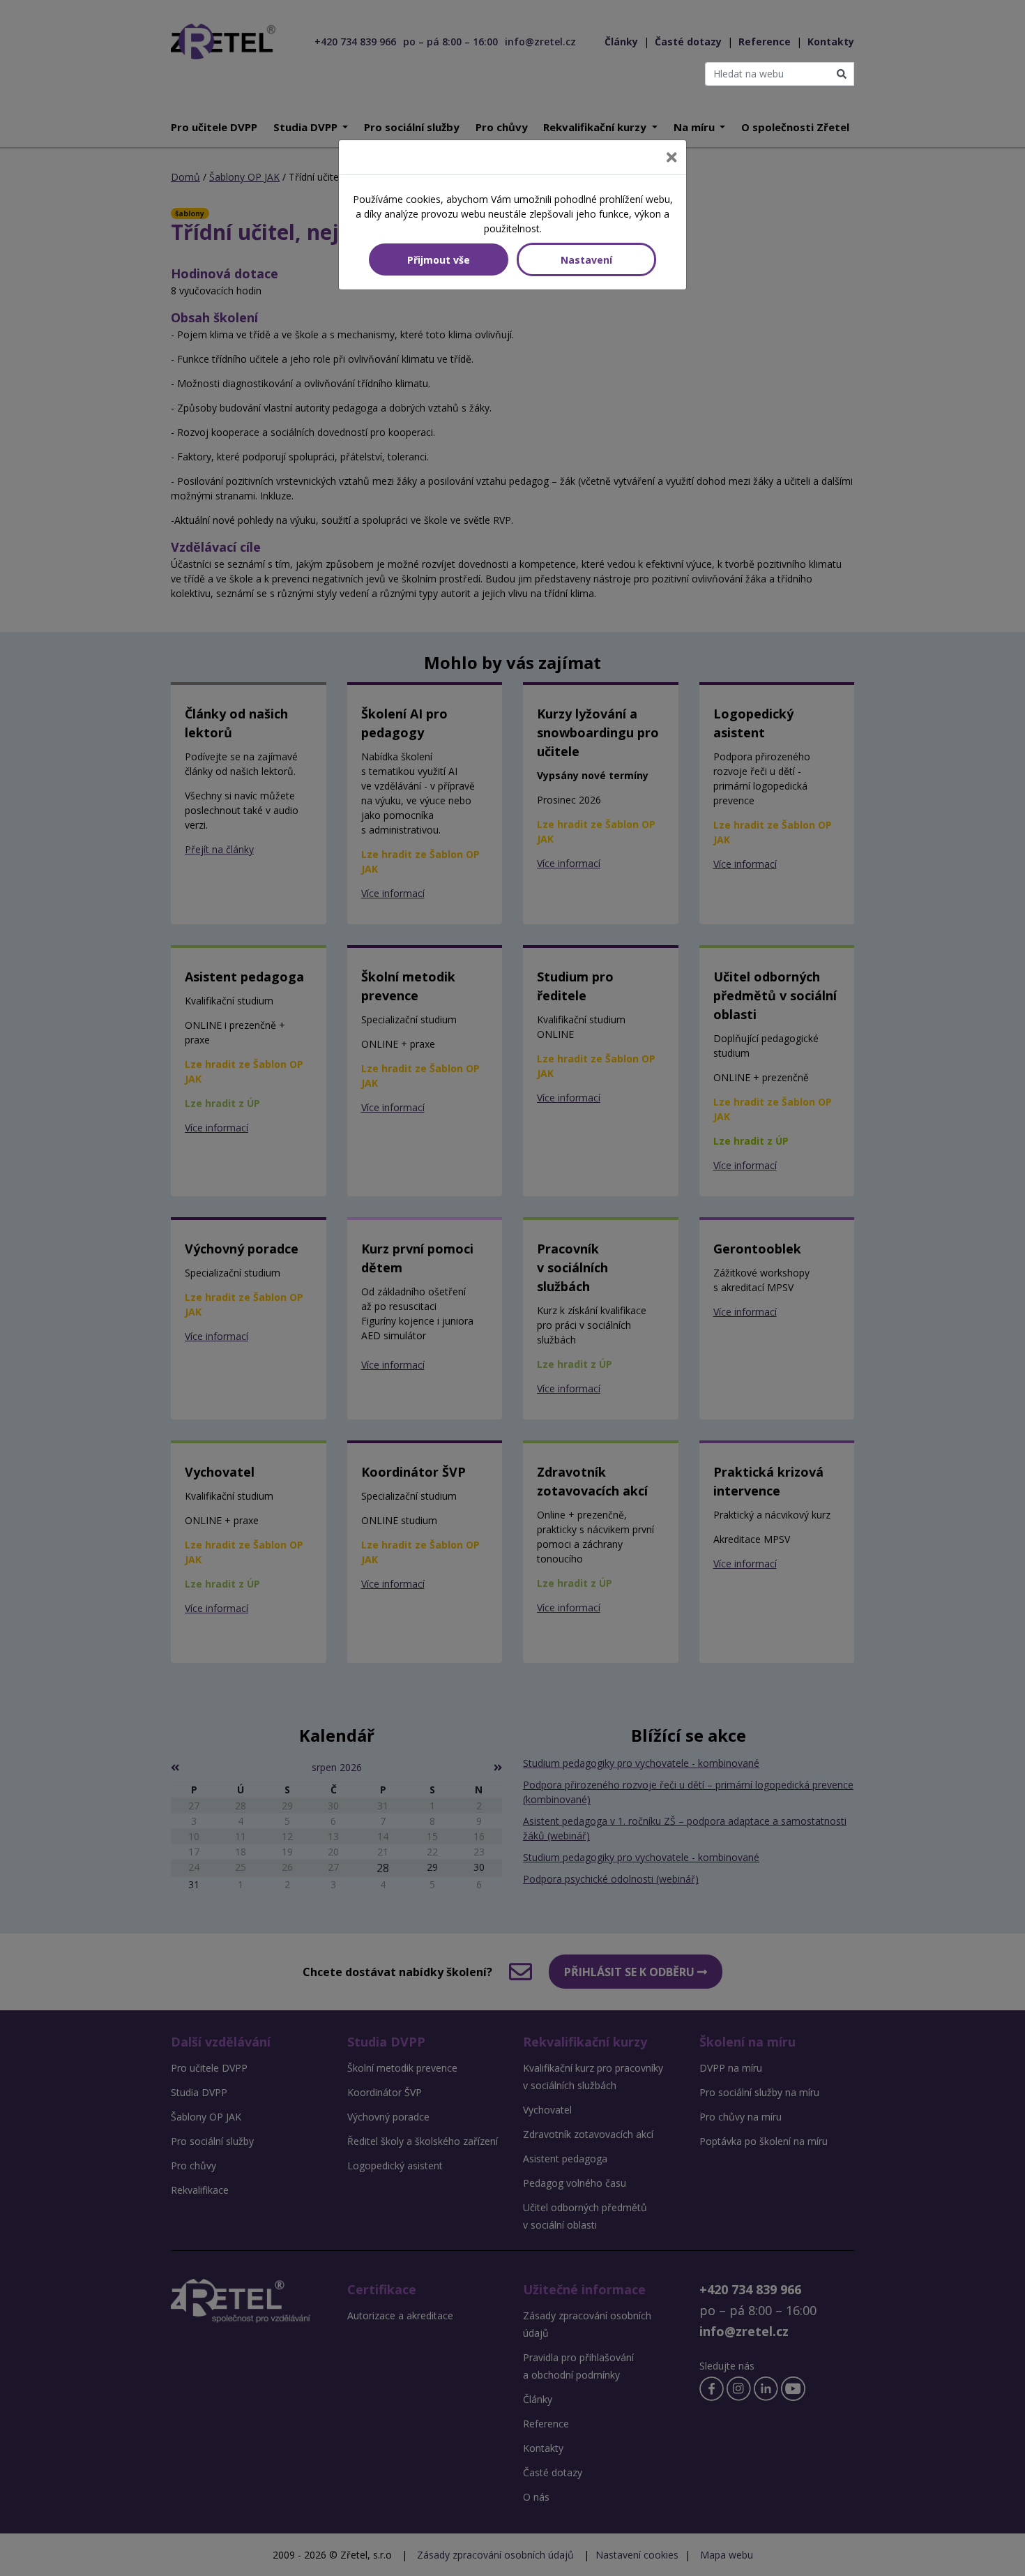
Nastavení (586, 260)
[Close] (671, 157)
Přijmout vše (439, 260)
